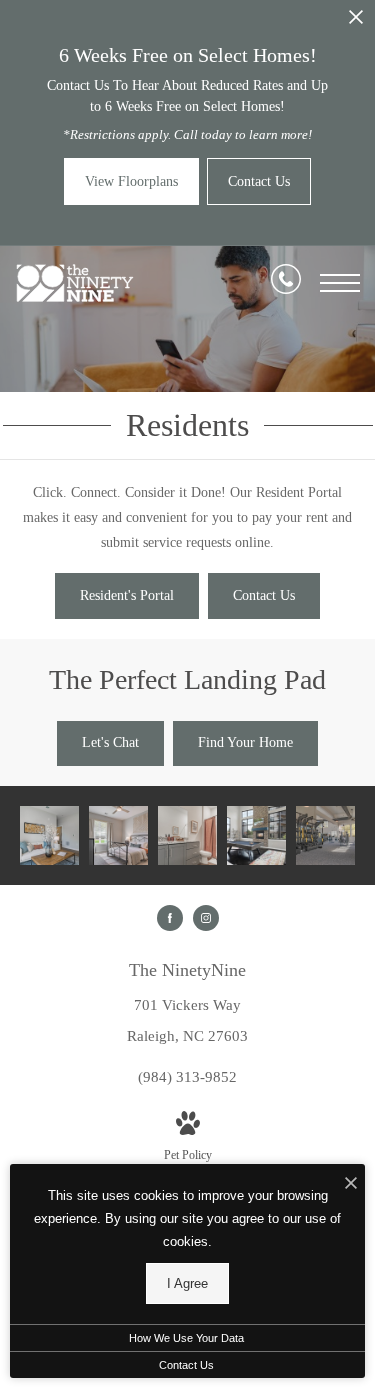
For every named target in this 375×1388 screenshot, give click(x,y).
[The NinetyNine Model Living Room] (49, 835)
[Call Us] (286, 283)
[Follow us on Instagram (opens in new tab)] (206, 918)
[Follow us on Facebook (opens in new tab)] (170, 918)
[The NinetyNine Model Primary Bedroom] (118, 835)
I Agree (187, 1283)
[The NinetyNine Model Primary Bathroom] (187, 835)
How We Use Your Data (186, 1338)
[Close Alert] (356, 22)
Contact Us (186, 1365)
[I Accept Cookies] (351, 1184)
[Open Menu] (340, 283)
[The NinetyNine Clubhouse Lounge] (256, 835)
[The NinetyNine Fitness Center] (325, 835)
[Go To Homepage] (75, 283)
